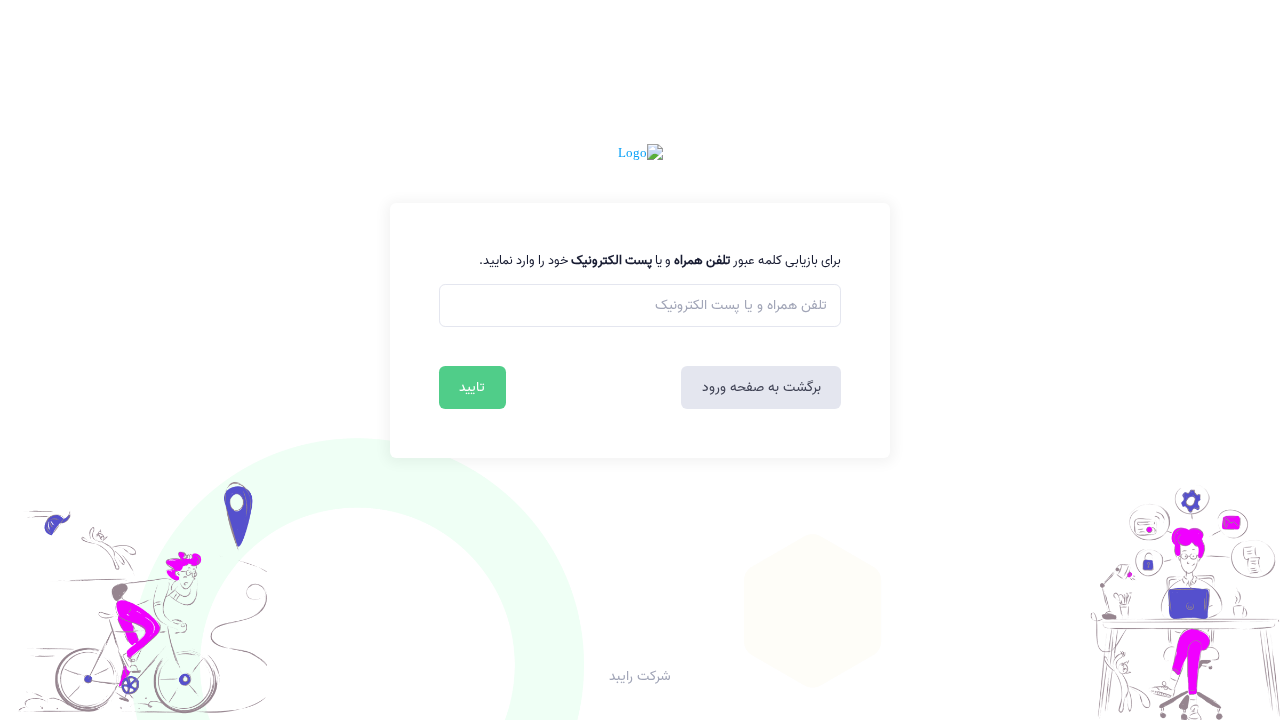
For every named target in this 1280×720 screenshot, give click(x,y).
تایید (472, 387)
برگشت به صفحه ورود (761, 387)
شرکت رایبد (640, 677)
